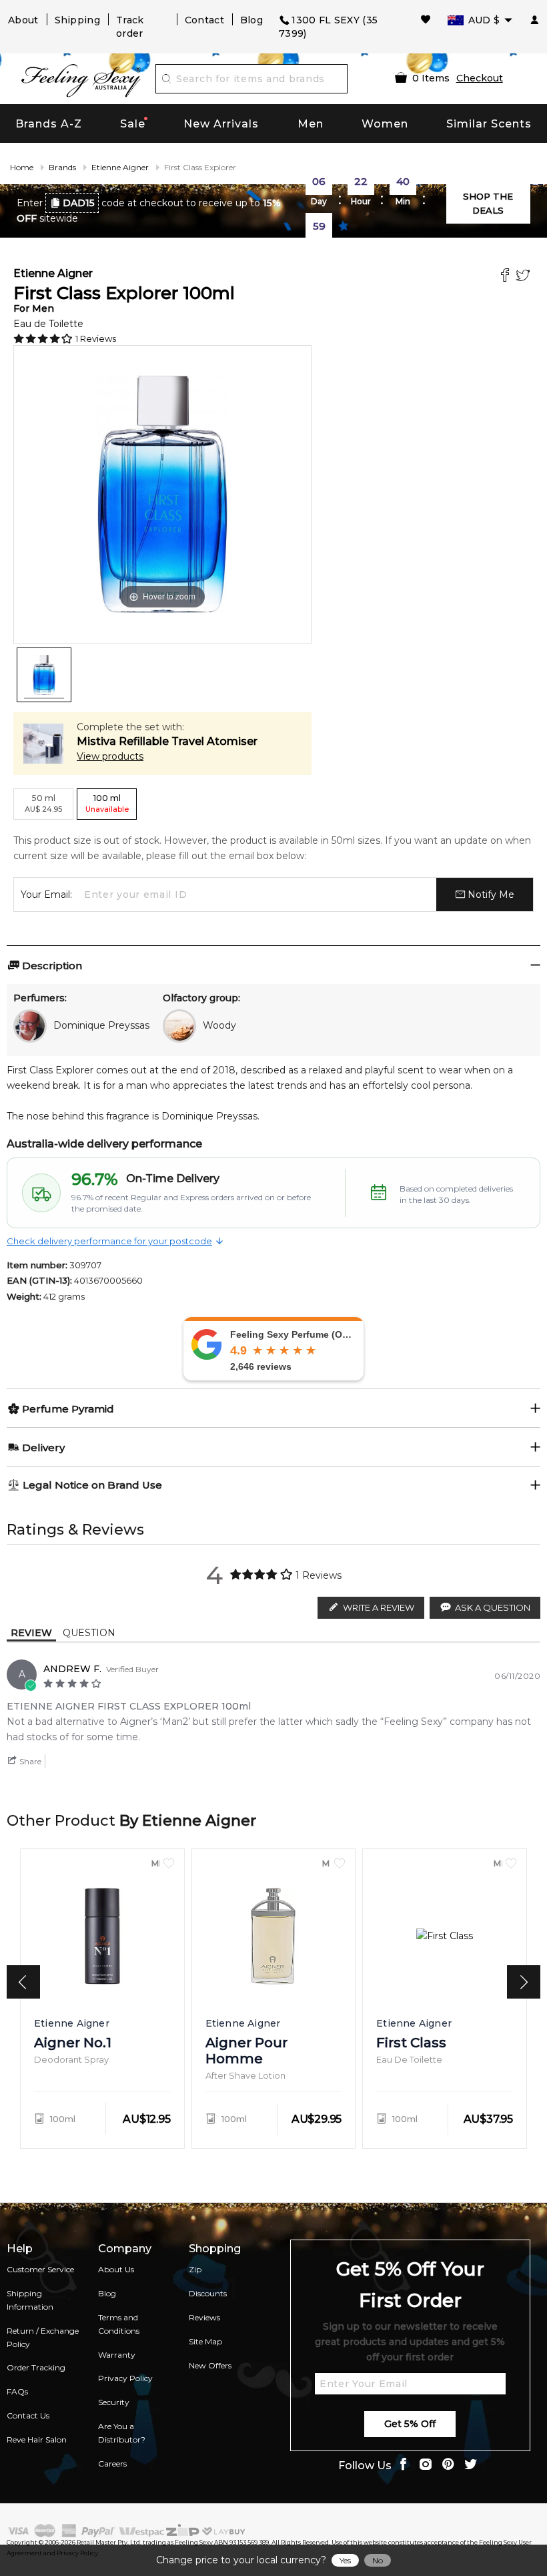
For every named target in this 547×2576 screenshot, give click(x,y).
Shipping (77, 20)
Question (89, 1633)
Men (311, 124)
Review (31, 1633)
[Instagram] (426, 2466)
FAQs (17, 2391)
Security (114, 2402)
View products (110, 756)
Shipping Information (30, 2300)
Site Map (205, 2341)
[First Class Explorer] (44, 675)
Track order (130, 27)
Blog (251, 20)
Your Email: (46, 894)
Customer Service (40, 2269)
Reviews (204, 2317)
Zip (195, 2269)
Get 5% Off (410, 2424)
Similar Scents (489, 124)
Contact (204, 20)
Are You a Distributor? (122, 2433)
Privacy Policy (125, 2378)
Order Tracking (36, 2367)
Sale (133, 124)
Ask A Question (493, 1607)
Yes (345, 2560)
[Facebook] (507, 277)
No (378, 2560)
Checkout (480, 78)
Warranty (117, 2355)
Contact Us (28, 2415)
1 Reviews (96, 338)
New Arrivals (221, 124)
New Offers (210, 2365)
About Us (116, 2269)
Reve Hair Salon (37, 2439)
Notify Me (490, 894)
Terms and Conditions (119, 2324)
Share (29, 1761)
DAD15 (79, 203)
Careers (112, 2464)
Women (385, 124)
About (23, 20)
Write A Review (379, 1607)
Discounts (208, 2293)
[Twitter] (525, 277)
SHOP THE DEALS (488, 203)
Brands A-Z (49, 124)
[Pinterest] (448, 2466)
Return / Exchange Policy (43, 2337)
